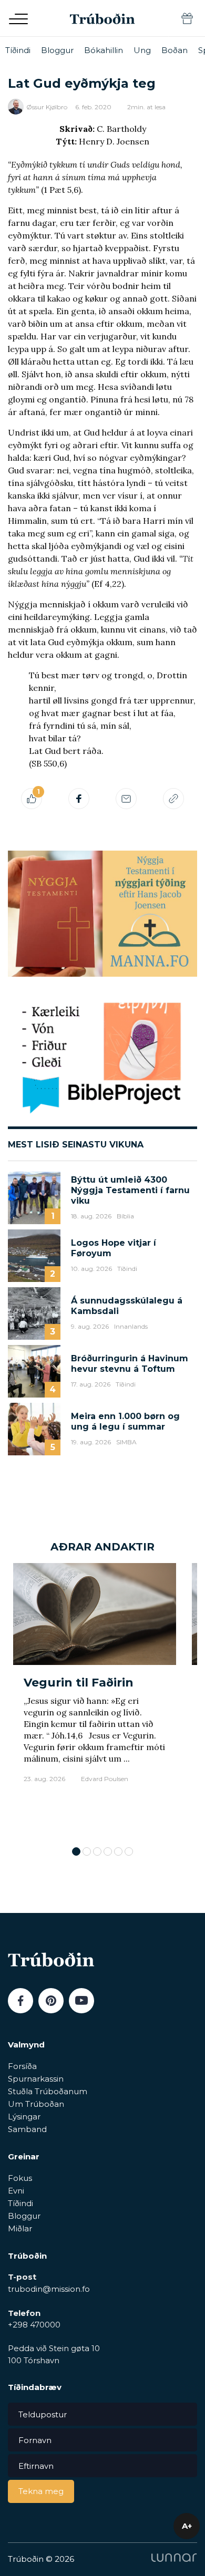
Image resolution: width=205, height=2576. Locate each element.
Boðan (175, 50)
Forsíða (22, 2066)
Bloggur (57, 50)
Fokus (20, 2178)
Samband (27, 2129)
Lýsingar (24, 2117)
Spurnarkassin (36, 2079)
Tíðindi (18, 50)
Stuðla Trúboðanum (48, 2091)
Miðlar (20, 2228)
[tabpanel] (95, 1699)
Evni (16, 2191)
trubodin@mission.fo (49, 2289)
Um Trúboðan (36, 2104)
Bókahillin (104, 50)
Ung (142, 50)
